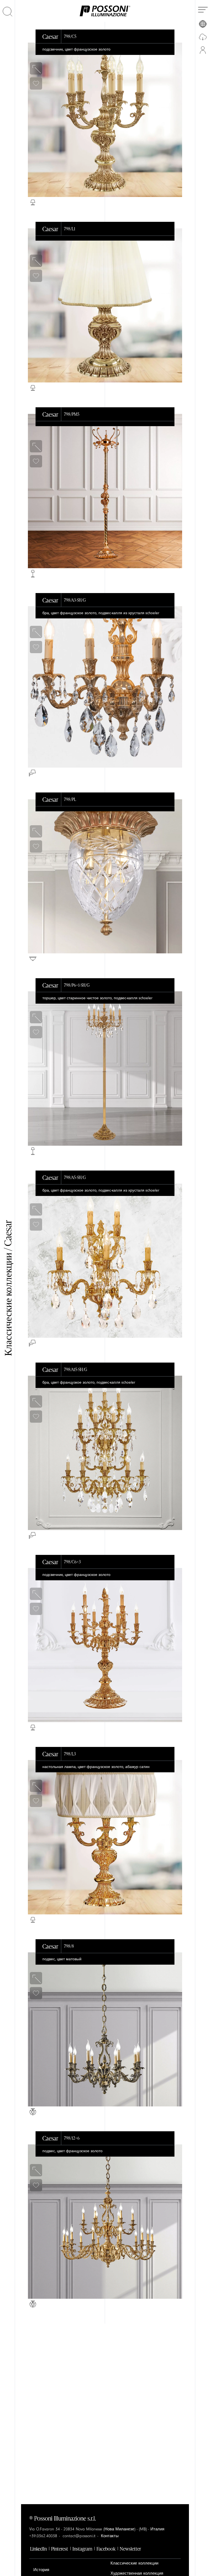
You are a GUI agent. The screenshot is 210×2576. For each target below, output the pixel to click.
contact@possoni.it (79, 2536)
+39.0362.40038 (43, 2536)
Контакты (110, 2536)
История (41, 2570)
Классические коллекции (134, 2563)
